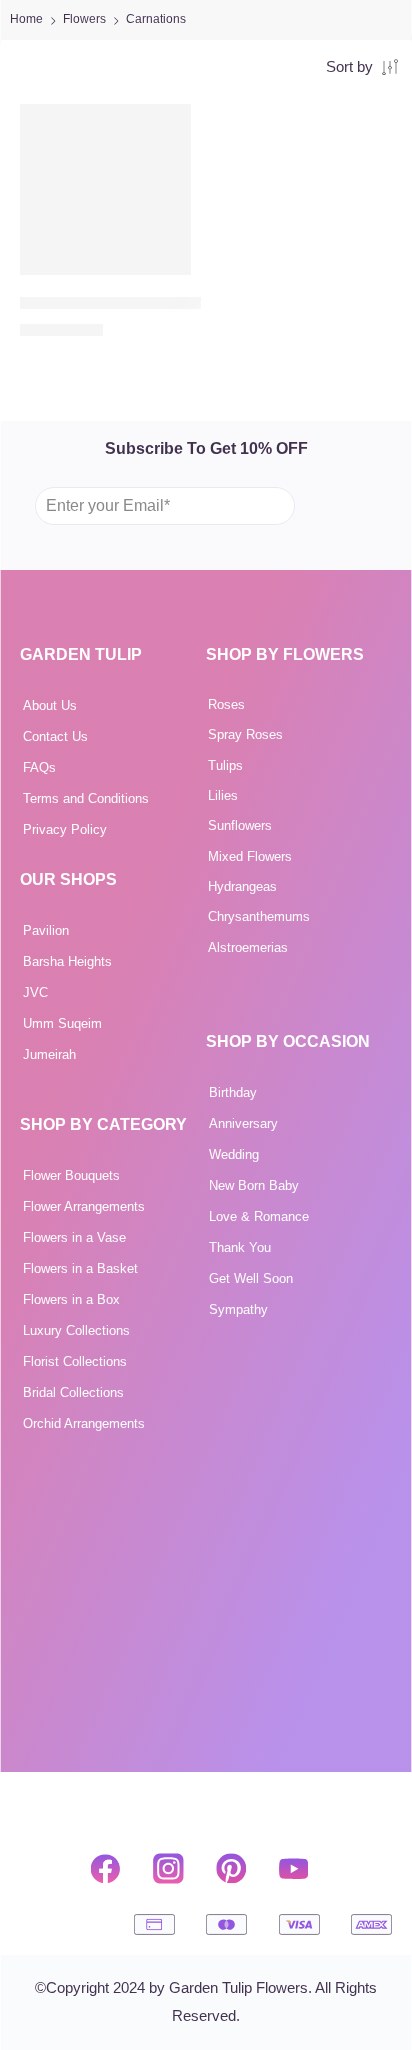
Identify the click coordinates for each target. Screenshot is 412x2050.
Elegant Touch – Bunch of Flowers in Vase (170, 302)
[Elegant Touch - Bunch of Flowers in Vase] (105, 189)
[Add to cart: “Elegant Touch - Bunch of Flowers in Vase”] (163, 273)
